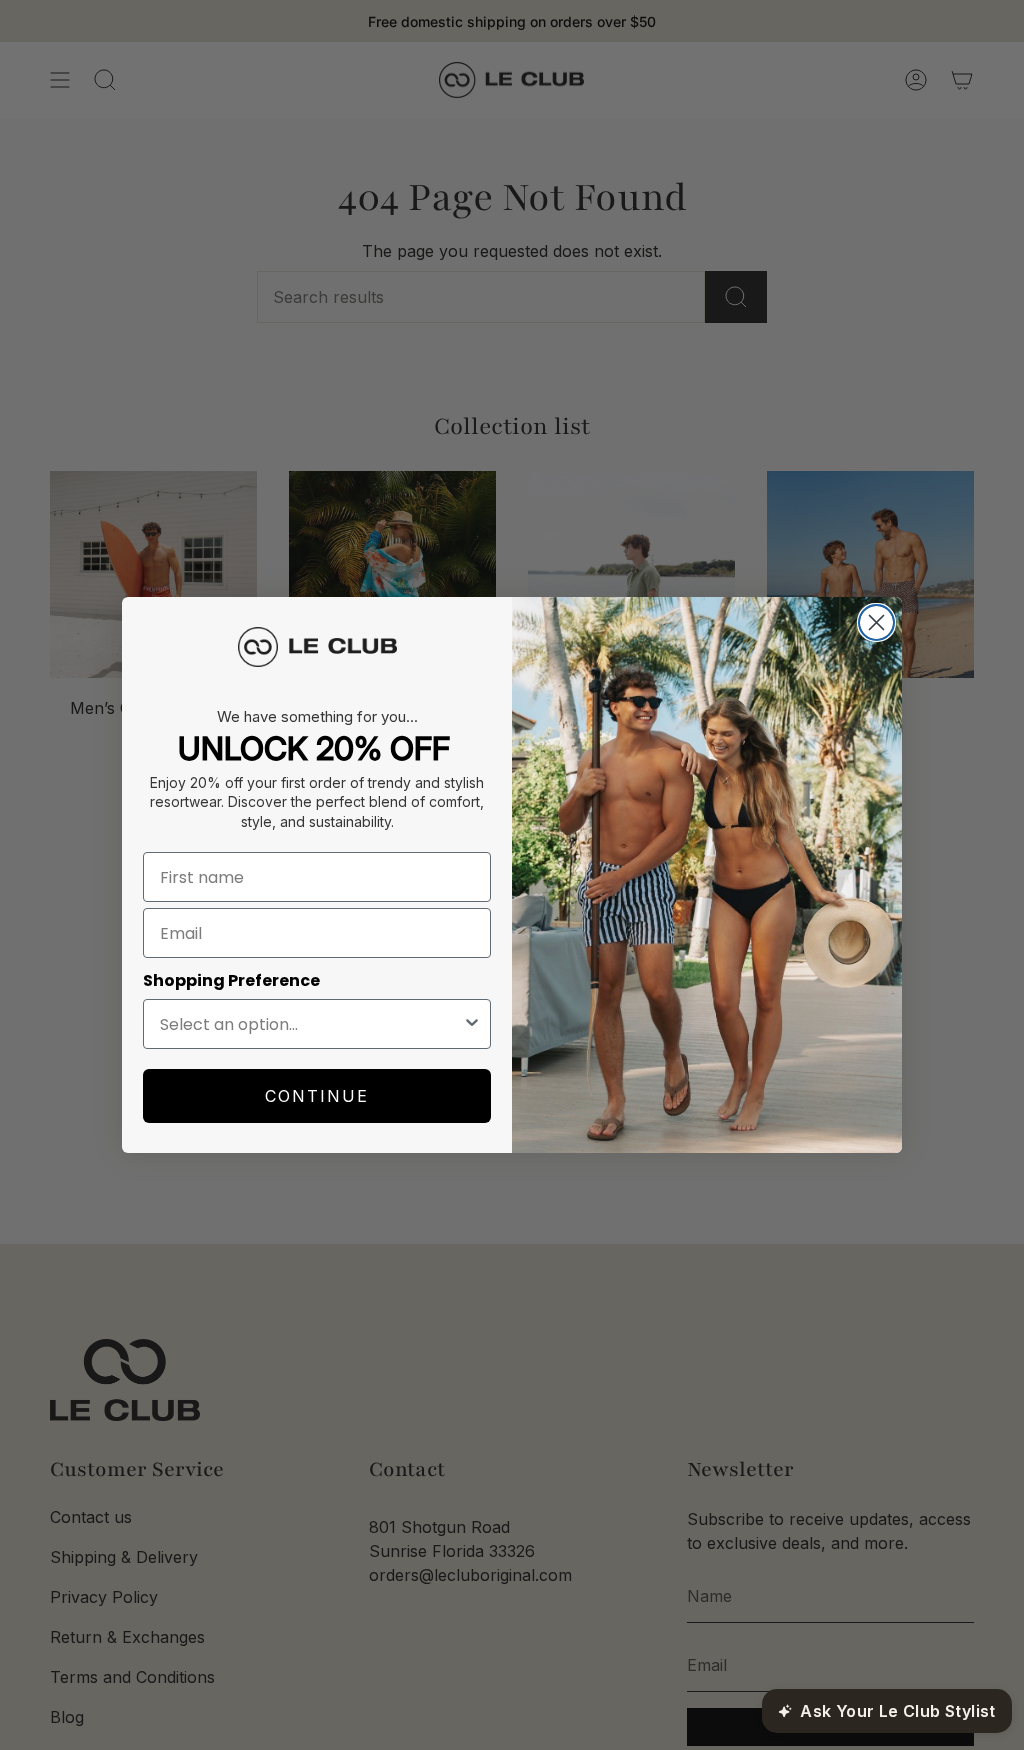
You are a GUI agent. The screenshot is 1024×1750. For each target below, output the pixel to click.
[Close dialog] (876, 622)
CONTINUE (317, 1096)
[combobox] (311, 1024)
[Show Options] (472, 1024)
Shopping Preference (231, 980)
